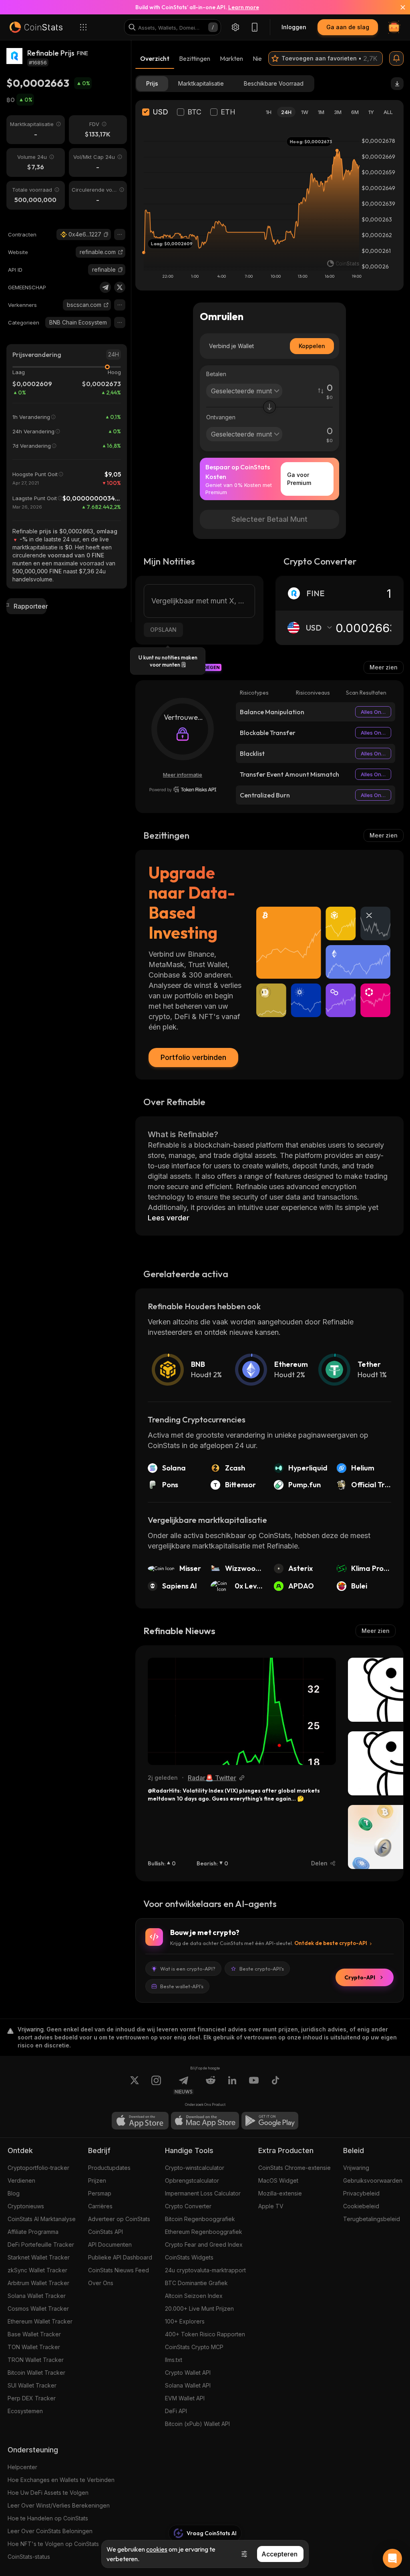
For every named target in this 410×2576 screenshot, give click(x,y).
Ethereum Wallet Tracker (40, 2321)
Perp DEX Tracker (32, 2398)
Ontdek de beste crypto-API (331, 1943)
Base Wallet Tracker (34, 2334)
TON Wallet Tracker (34, 2347)
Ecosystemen (25, 2411)
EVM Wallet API (185, 2398)
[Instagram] (156, 2085)
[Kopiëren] (106, 234)
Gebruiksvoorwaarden (373, 2180)
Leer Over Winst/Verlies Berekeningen (59, 2505)
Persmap (100, 2193)
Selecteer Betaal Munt (269, 519)
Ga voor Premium (299, 479)
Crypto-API (360, 1977)
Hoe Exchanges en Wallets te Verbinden (61, 2480)
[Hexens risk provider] (183, 789)
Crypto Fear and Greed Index (204, 2244)
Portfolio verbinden (193, 1057)
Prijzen (97, 2180)
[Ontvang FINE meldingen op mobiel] (396, 58)
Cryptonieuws (26, 2206)
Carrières (100, 2206)
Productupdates (109, 2168)
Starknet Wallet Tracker (39, 2257)
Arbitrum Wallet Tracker (38, 2283)
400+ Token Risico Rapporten (205, 2334)
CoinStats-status (29, 2557)
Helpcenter (22, 2467)
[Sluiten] (398, 7)
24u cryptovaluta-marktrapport (205, 2270)
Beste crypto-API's (262, 1969)
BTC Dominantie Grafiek (196, 2283)
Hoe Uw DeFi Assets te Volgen (48, 2493)
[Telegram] (105, 287)
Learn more (244, 7)
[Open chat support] (392, 2558)
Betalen (216, 374)
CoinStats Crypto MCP (194, 2347)
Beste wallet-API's (182, 1986)
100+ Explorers (185, 2321)
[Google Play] (270, 2121)
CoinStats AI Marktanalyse (42, 2219)
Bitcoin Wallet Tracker (36, 2373)
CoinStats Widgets (189, 2257)
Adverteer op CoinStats (119, 2219)
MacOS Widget (278, 2180)
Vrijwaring (356, 2168)
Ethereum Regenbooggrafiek (204, 2232)
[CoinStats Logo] (36, 27)
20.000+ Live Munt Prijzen (199, 2309)
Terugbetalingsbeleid (372, 2219)
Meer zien (384, 667)
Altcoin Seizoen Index (194, 2296)
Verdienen (21, 2180)
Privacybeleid (361, 2193)
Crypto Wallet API (188, 2373)
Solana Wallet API (188, 2385)
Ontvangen (221, 417)
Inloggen (294, 27)
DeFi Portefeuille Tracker (41, 2244)
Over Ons (101, 2283)
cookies (157, 2549)
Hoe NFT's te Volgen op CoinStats (53, 2544)
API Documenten (110, 2244)
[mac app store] (205, 2121)
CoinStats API (106, 2232)
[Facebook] (275, 2085)
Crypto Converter (188, 2206)
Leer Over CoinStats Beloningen (50, 2531)
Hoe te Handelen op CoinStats (48, 2518)
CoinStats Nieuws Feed (119, 2270)
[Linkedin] (232, 2085)
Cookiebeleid (361, 2206)
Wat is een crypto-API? (188, 1969)
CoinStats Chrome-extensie (294, 2168)
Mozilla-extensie (280, 2193)
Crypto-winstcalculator (195, 2168)
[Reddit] (211, 2085)
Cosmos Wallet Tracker (38, 2309)
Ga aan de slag (348, 27)
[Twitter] (120, 287)
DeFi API (176, 2411)
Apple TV (271, 2206)
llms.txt (174, 2360)
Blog (14, 2193)
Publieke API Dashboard (120, 2257)
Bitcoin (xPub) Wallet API (197, 2424)
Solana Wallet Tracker (37, 2296)
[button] (106, 234)
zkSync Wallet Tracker (37, 2270)
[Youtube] (254, 2085)
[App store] (140, 2121)
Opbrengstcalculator (192, 2180)
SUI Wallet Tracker (32, 2385)
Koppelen (312, 346)
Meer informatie (183, 775)
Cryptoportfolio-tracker (38, 2168)
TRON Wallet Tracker (36, 2360)
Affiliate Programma (33, 2232)
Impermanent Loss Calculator (203, 2193)
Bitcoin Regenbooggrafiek (200, 2219)
